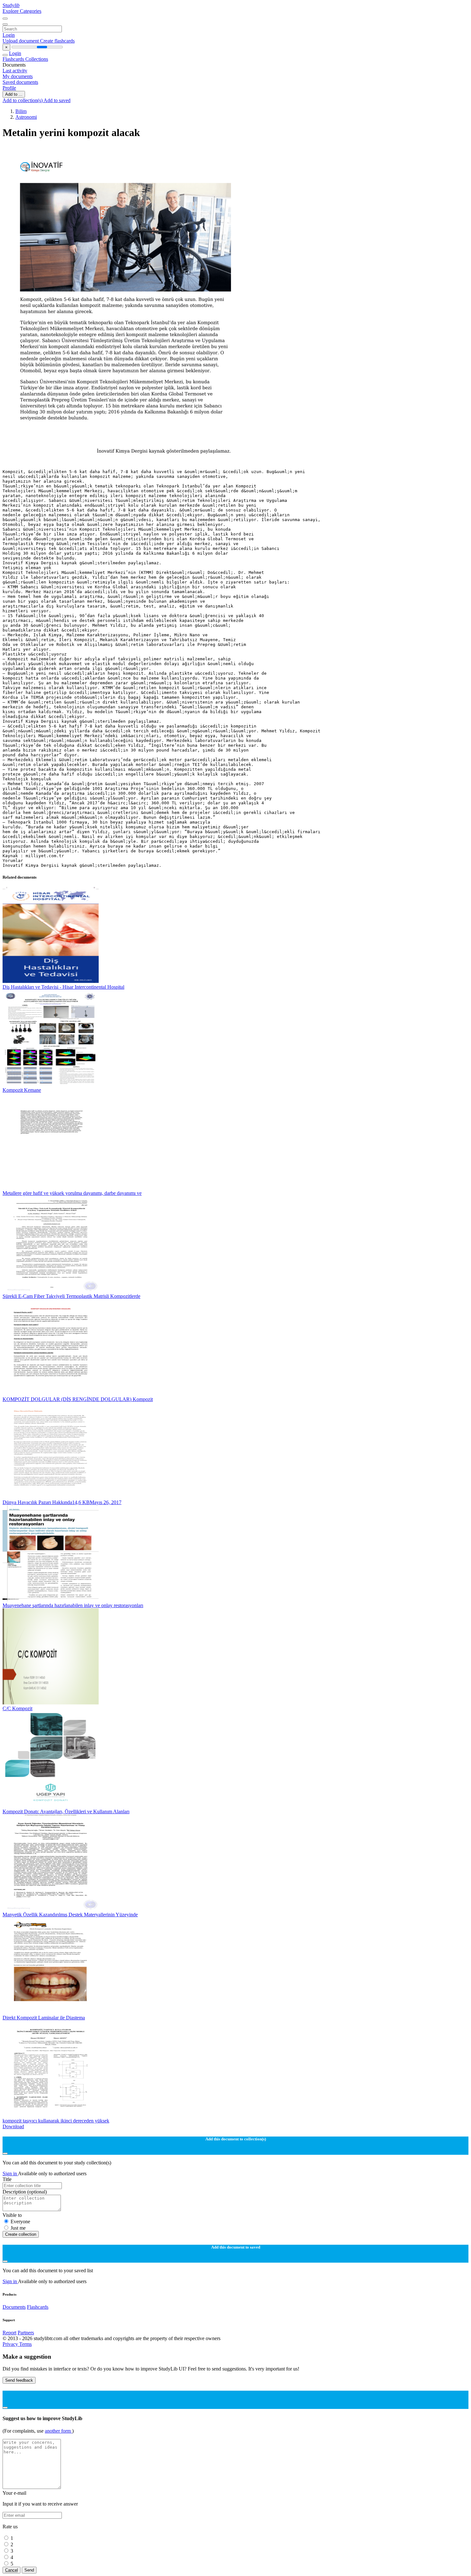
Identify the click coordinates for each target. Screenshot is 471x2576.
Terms (25, 2344)
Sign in (10, 2173)
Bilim (21, 111)
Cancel (12, 2570)
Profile (9, 88)
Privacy (11, 2344)
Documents (14, 2307)
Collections (37, 59)
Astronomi (26, 117)
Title (7, 2179)
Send (29, 2570)
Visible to (12, 2215)
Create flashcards (57, 41)
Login (9, 35)
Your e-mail (14, 2493)
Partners (26, 2333)
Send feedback (19, 2380)
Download (13, 2126)
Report (9, 2333)
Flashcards (14, 59)
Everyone (20, 2222)
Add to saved (57, 100)
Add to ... (14, 94)
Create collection (21, 2234)
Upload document (21, 41)
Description (25, 2192)
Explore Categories (22, 11)
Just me (18, 2228)
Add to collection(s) (23, 100)
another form (58, 2431)
